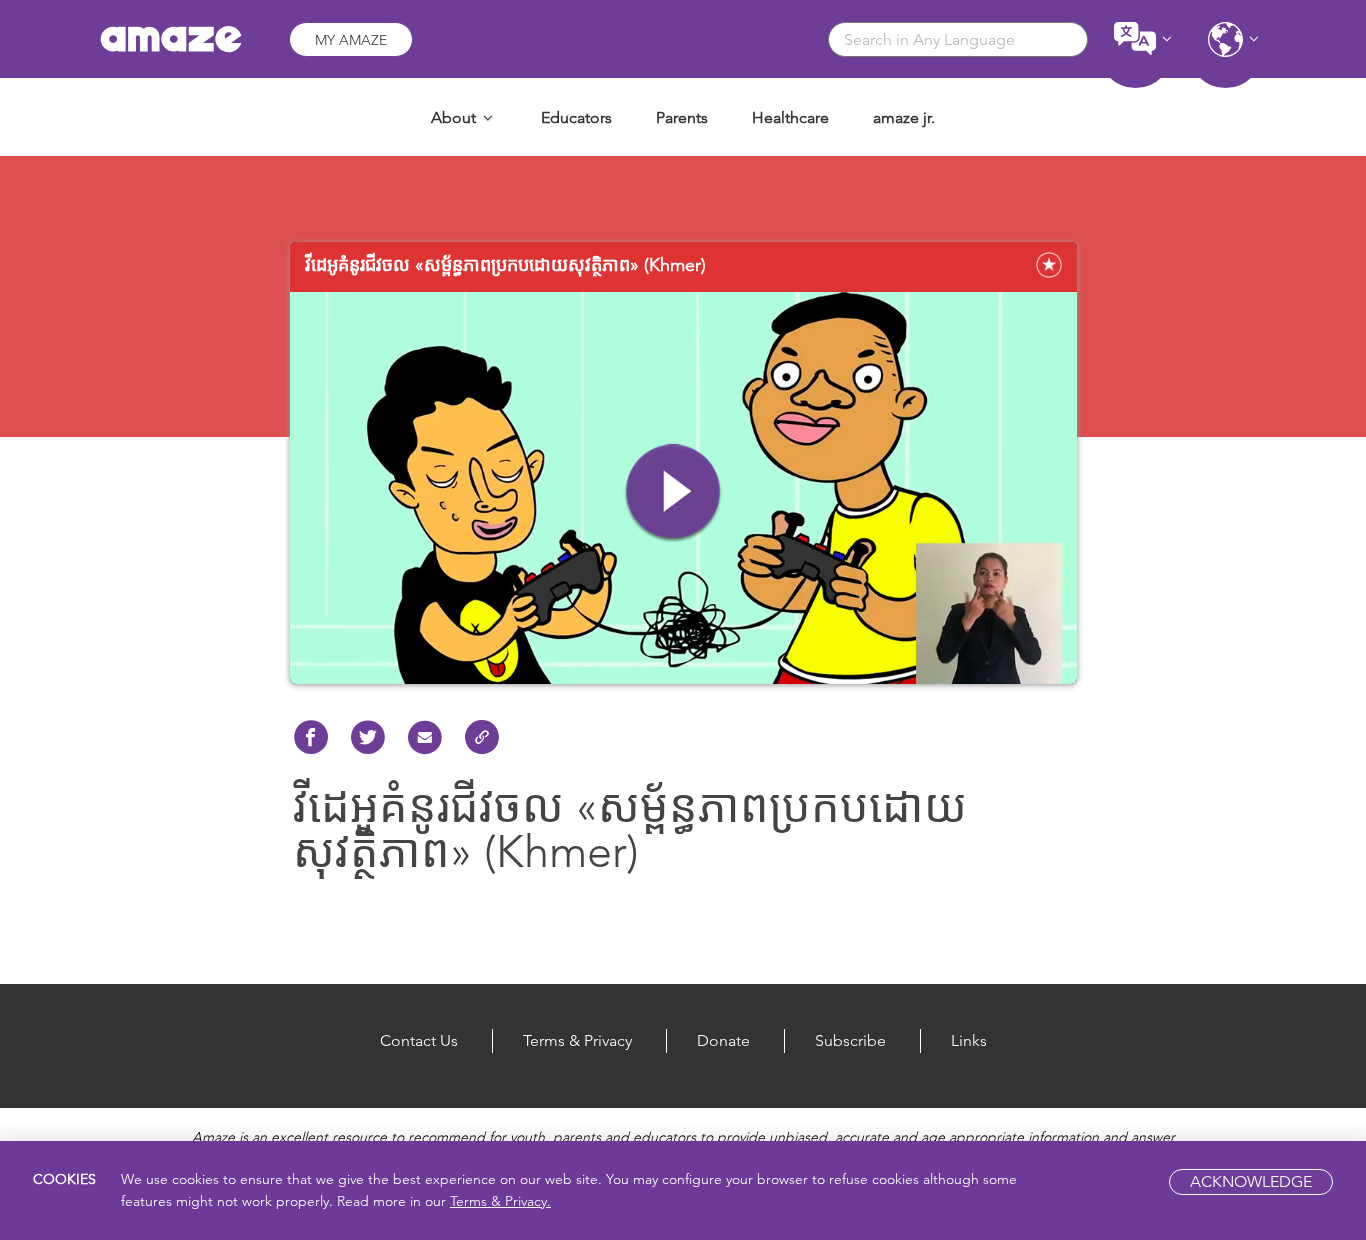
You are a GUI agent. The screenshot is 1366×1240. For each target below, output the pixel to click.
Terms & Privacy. (500, 1201)
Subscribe (850, 1040)
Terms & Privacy (577, 1040)
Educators (576, 117)
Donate (723, 1040)
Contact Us (419, 1040)
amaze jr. (904, 117)
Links (969, 1040)
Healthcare (790, 117)
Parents (682, 117)
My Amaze (351, 40)
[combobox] (958, 39)
